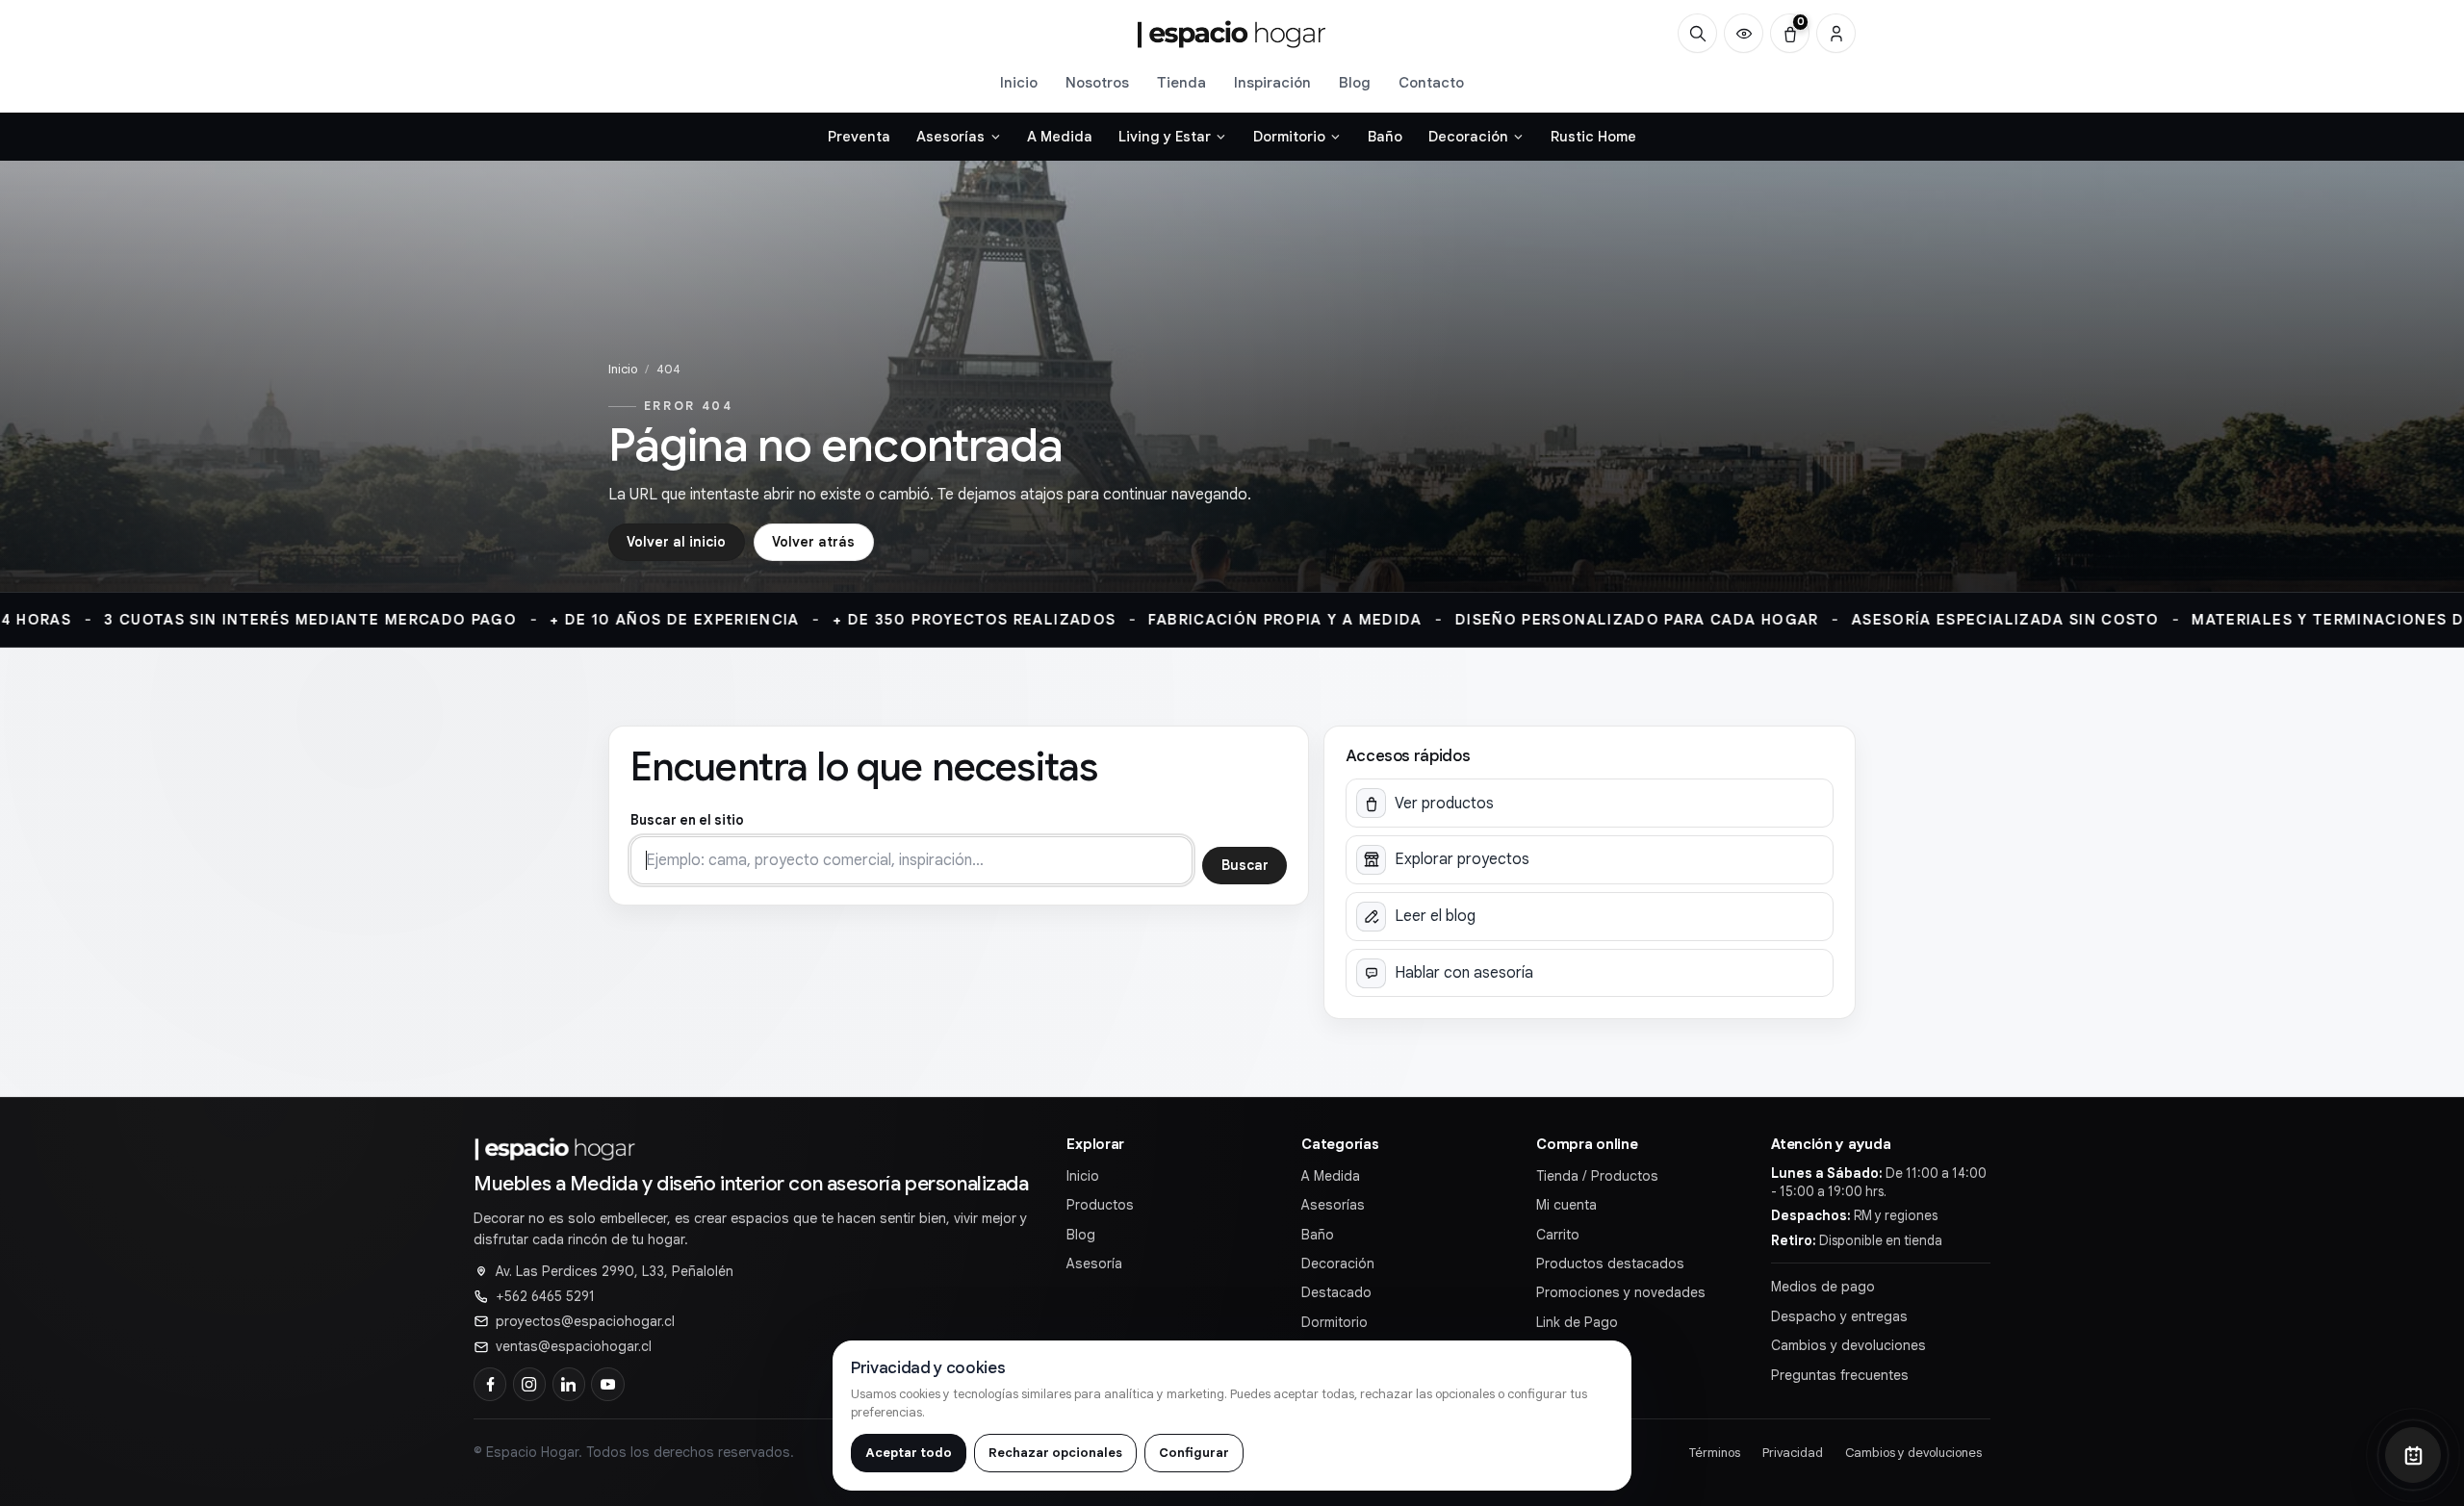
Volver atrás (813, 542)
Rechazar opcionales (1055, 1453)
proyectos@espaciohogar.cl (585, 1321)
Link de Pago (1577, 1322)
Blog (1355, 82)
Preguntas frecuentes (1840, 1375)
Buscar (1245, 865)
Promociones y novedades (1621, 1292)
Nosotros (1097, 82)
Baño (1318, 1235)
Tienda (1181, 82)
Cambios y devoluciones (1848, 1345)
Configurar (1194, 1453)
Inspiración (1272, 82)
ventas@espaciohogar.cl (574, 1346)
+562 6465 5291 (545, 1296)
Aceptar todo (909, 1453)
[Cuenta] (1836, 33)
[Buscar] (1697, 33)
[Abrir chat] (2413, 1455)
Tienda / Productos (1597, 1176)
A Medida (1331, 1176)
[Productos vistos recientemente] (1744, 33)
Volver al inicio (676, 542)
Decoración (1338, 1264)
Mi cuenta (1566, 1205)
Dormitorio (1335, 1322)
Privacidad (1793, 1453)
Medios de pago (1823, 1287)
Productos (1100, 1205)
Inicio (1019, 82)
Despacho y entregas (1839, 1316)
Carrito (1558, 1235)
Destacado (1336, 1292)
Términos (1715, 1453)
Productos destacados (1610, 1264)
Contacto (1431, 82)
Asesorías (1333, 1205)
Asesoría (1094, 1264)
